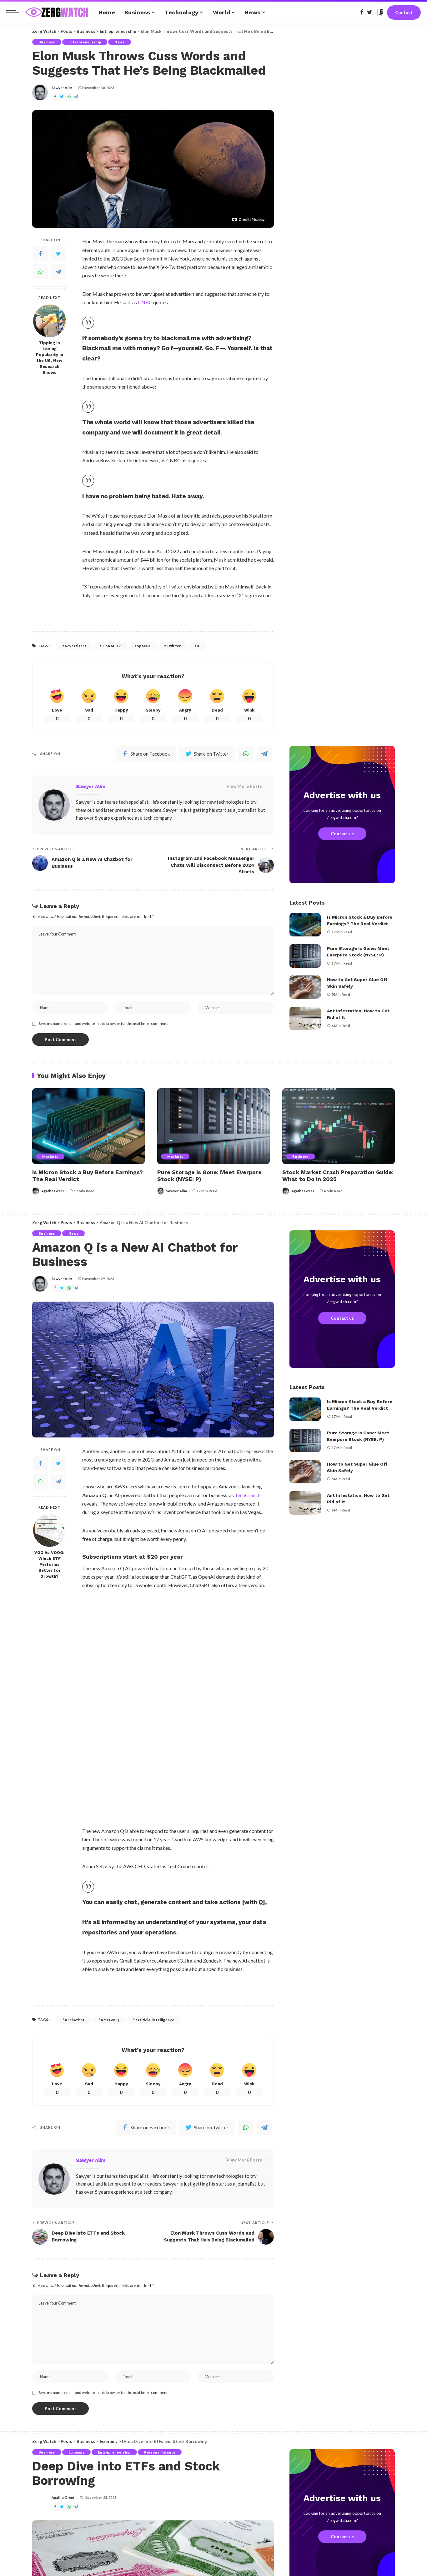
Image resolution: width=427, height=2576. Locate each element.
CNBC (145, 302)
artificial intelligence (155, 2020)
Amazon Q (110, 2020)
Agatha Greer (53, 1191)
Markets (50, 1156)
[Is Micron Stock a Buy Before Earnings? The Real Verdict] (305, 925)
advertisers (75, 646)
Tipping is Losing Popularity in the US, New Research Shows (50, 358)
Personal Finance (160, 2452)
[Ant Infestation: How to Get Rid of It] (305, 1018)
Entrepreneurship (85, 42)
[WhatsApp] (40, 272)
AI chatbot (75, 2020)
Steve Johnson (230, 1429)
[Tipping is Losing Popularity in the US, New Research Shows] (50, 321)
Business (47, 42)
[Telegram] (58, 272)
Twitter (174, 646)
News (119, 42)
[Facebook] (40, 254)
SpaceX (144, 646)
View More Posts (244, 786)
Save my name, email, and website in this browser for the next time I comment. (103, 1023)
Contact (404, 12)
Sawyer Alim (62, 88)
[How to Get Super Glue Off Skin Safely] (305, 987)
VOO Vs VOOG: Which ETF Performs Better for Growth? (49, 1564)
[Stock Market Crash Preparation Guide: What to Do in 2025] (339, 1126)
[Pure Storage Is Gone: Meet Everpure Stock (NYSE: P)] (305, 956)
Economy (76, 2452)
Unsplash (256, 1429)
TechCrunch (248, 1495)
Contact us (342, 834)
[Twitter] (58, 254)
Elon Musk (112, 646)
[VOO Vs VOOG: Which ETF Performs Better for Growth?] (50, 1530)
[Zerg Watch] (57, 12)
